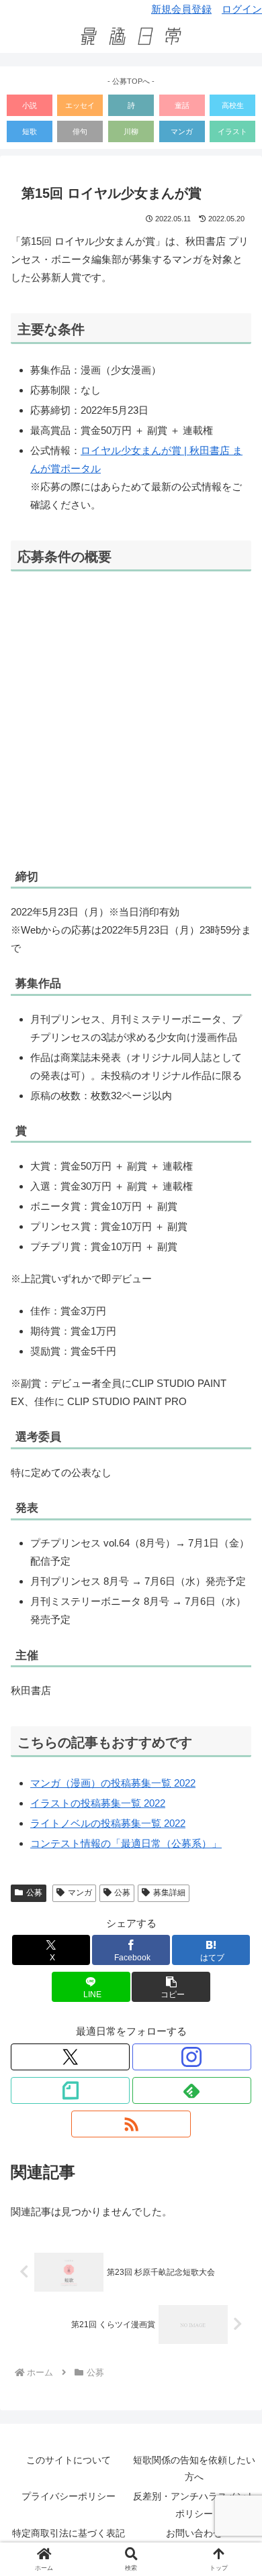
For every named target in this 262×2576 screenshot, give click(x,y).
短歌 (30, 131)
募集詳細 (169, 1893)
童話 (182, 105)
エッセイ (80, 105)
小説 (30, 105)
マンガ (182, 131)
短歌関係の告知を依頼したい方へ (194, 2468)
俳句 (80, 131)
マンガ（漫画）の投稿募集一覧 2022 (113, 1783)
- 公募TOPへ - (131, 81)
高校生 (233, 105)
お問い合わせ (194, 2533)
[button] (171, 1987)
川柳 (131, 131)
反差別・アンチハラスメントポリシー (194, 2505)
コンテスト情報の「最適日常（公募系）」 (126, 1843)
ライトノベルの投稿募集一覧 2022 (108, 1823)
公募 (34, 1893)
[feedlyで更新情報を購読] (192, 2090)
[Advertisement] (131, 719)
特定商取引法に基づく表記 (69, 2533)
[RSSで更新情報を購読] (131, 2124)
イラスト (232, 131)
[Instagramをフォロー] (192, 2057)
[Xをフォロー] (70, 2057)
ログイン (242, 9)
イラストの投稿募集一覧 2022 (98, 1803)
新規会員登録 (181, 9)
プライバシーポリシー (69, 2496)
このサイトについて (69, 2460)
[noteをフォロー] (70, 2090)
